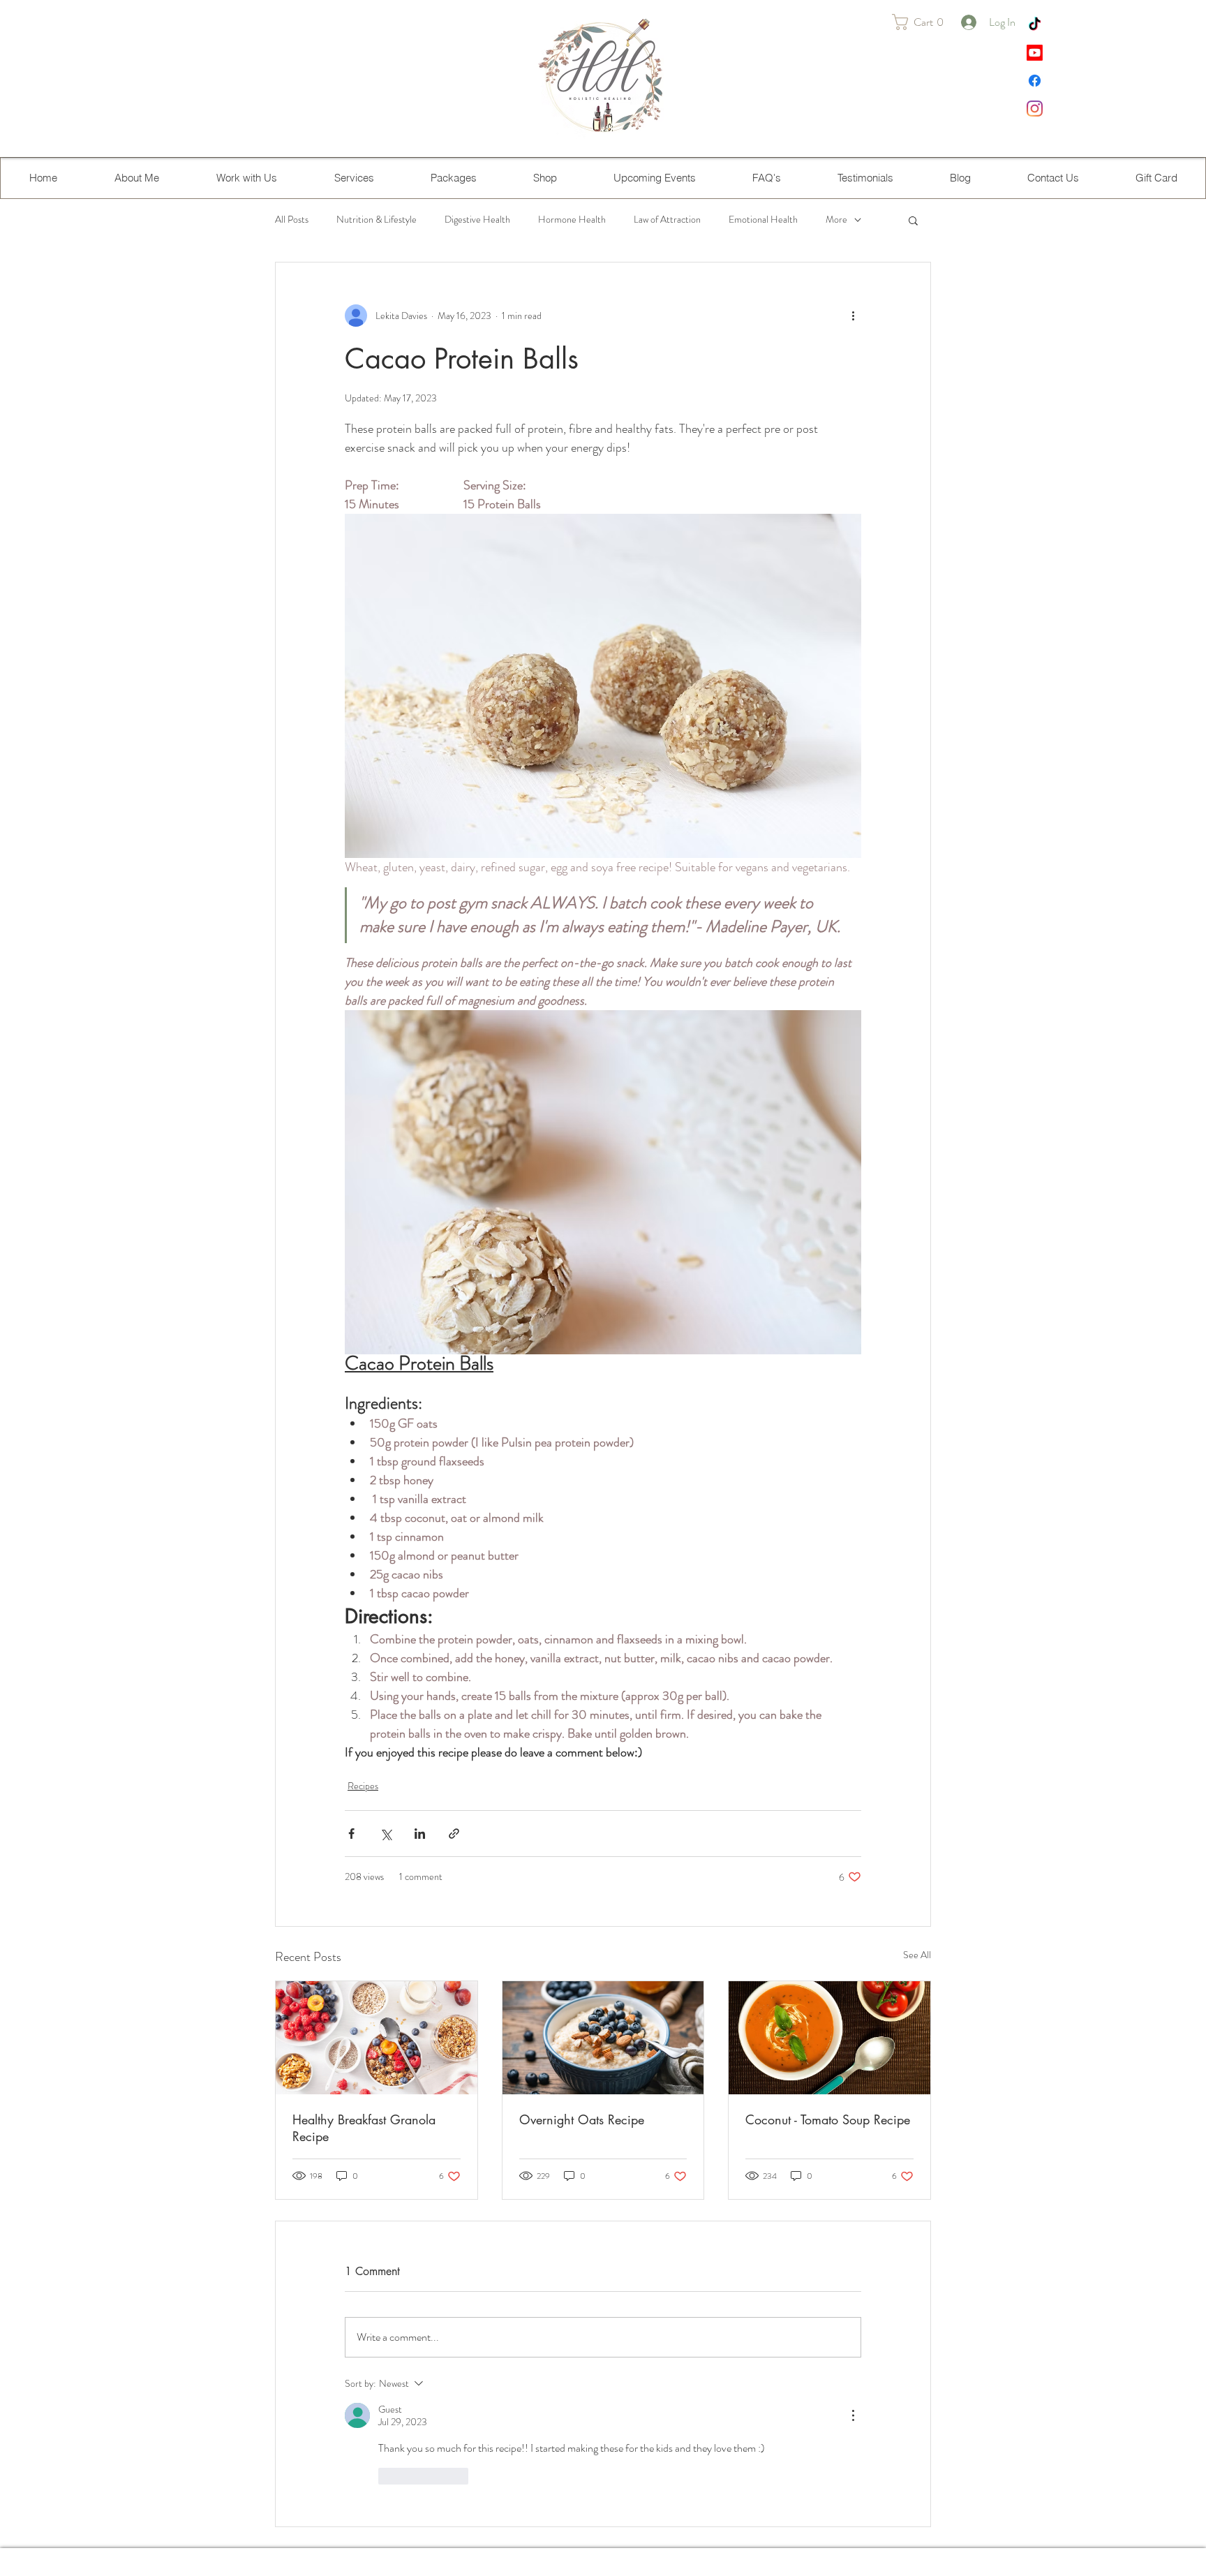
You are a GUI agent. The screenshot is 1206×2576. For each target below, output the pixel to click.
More (836, 220)
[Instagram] (1035, 109)
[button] (923, 22)
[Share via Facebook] (351, 1834)
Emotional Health (763, 220)
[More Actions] (853, 2415)
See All (917, 1955)
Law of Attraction (667, 220)
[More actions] (853, 316)
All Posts (292, 220)
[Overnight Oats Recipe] (603, 2038)
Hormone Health (572, 220)
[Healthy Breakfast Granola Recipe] (377, 2038)
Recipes (363, 1786)
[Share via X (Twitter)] (386, 1834)
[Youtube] (1035, 53)
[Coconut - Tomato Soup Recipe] (829, 2038)
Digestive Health (477, 220)
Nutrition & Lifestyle (377, 220)
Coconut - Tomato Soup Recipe (828, 2119)
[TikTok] (1035, 25)
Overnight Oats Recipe (582, 2119)
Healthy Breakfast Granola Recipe (364, 2128)
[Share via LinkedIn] (420, 1834)
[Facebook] (1035, 81)
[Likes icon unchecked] (387, 2476)
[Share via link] (454, 1834)
